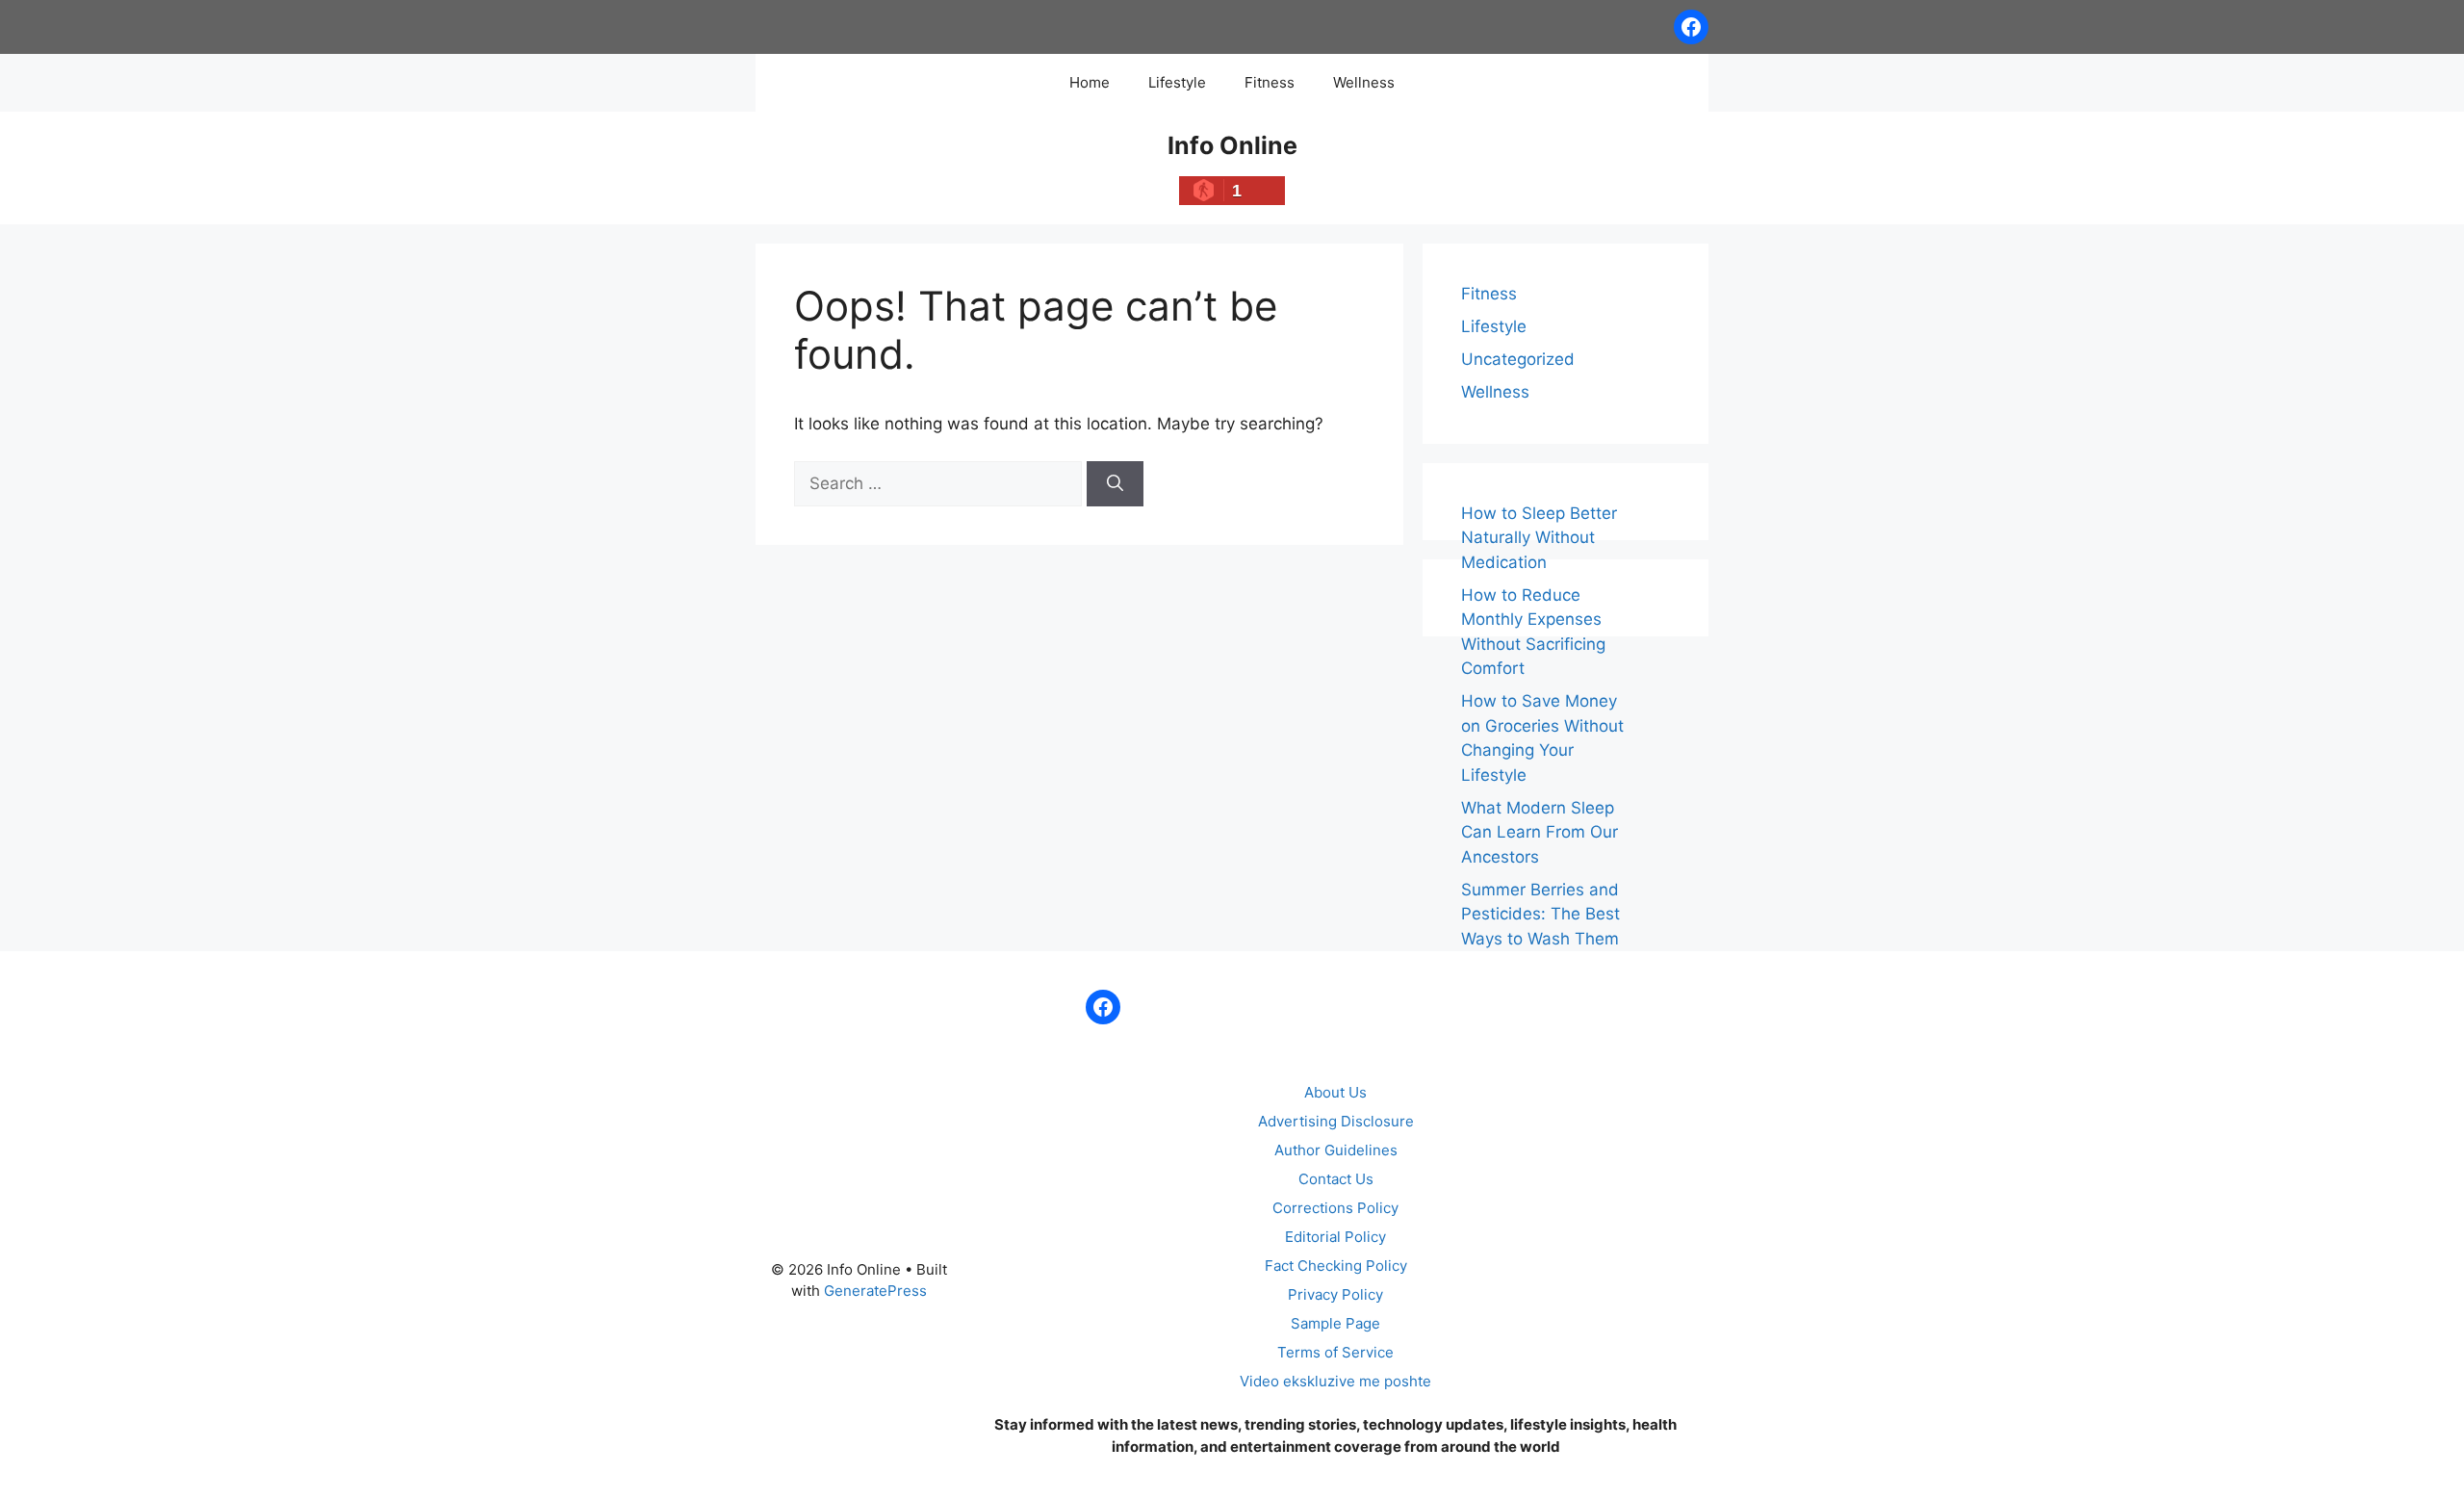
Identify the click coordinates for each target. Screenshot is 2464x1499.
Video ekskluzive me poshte (1335, 1381)
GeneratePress (875, 1291)
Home (1090, 82)
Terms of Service (1335, 1352)
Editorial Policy (1335, 1237)
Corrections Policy (1335, 1208)
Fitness (1270, 82)
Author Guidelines (1336, 1150)
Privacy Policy (1335, 1294)
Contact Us (1336, 1179)
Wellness (1364, 82)
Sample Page (1335, 1323)
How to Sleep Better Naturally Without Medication (1539, 538)
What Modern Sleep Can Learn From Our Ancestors (1540, 832)
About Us (1335, 1092)
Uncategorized (1518, 359)
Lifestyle (1177, 82)
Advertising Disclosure (1336, 1121)
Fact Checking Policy (1336, 1266)
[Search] (1115, 484)
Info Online (1232, 145)
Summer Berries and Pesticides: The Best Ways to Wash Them (1540, 914)
